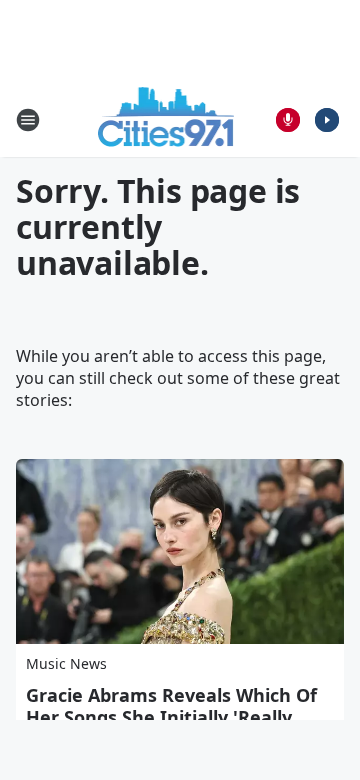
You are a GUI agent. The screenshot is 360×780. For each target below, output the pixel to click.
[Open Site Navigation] (28, 120)
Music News (66, 663)
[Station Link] (166, 119)
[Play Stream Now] (327, 120)
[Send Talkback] (288, 120)
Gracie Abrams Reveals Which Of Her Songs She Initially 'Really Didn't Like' (171, 717)
